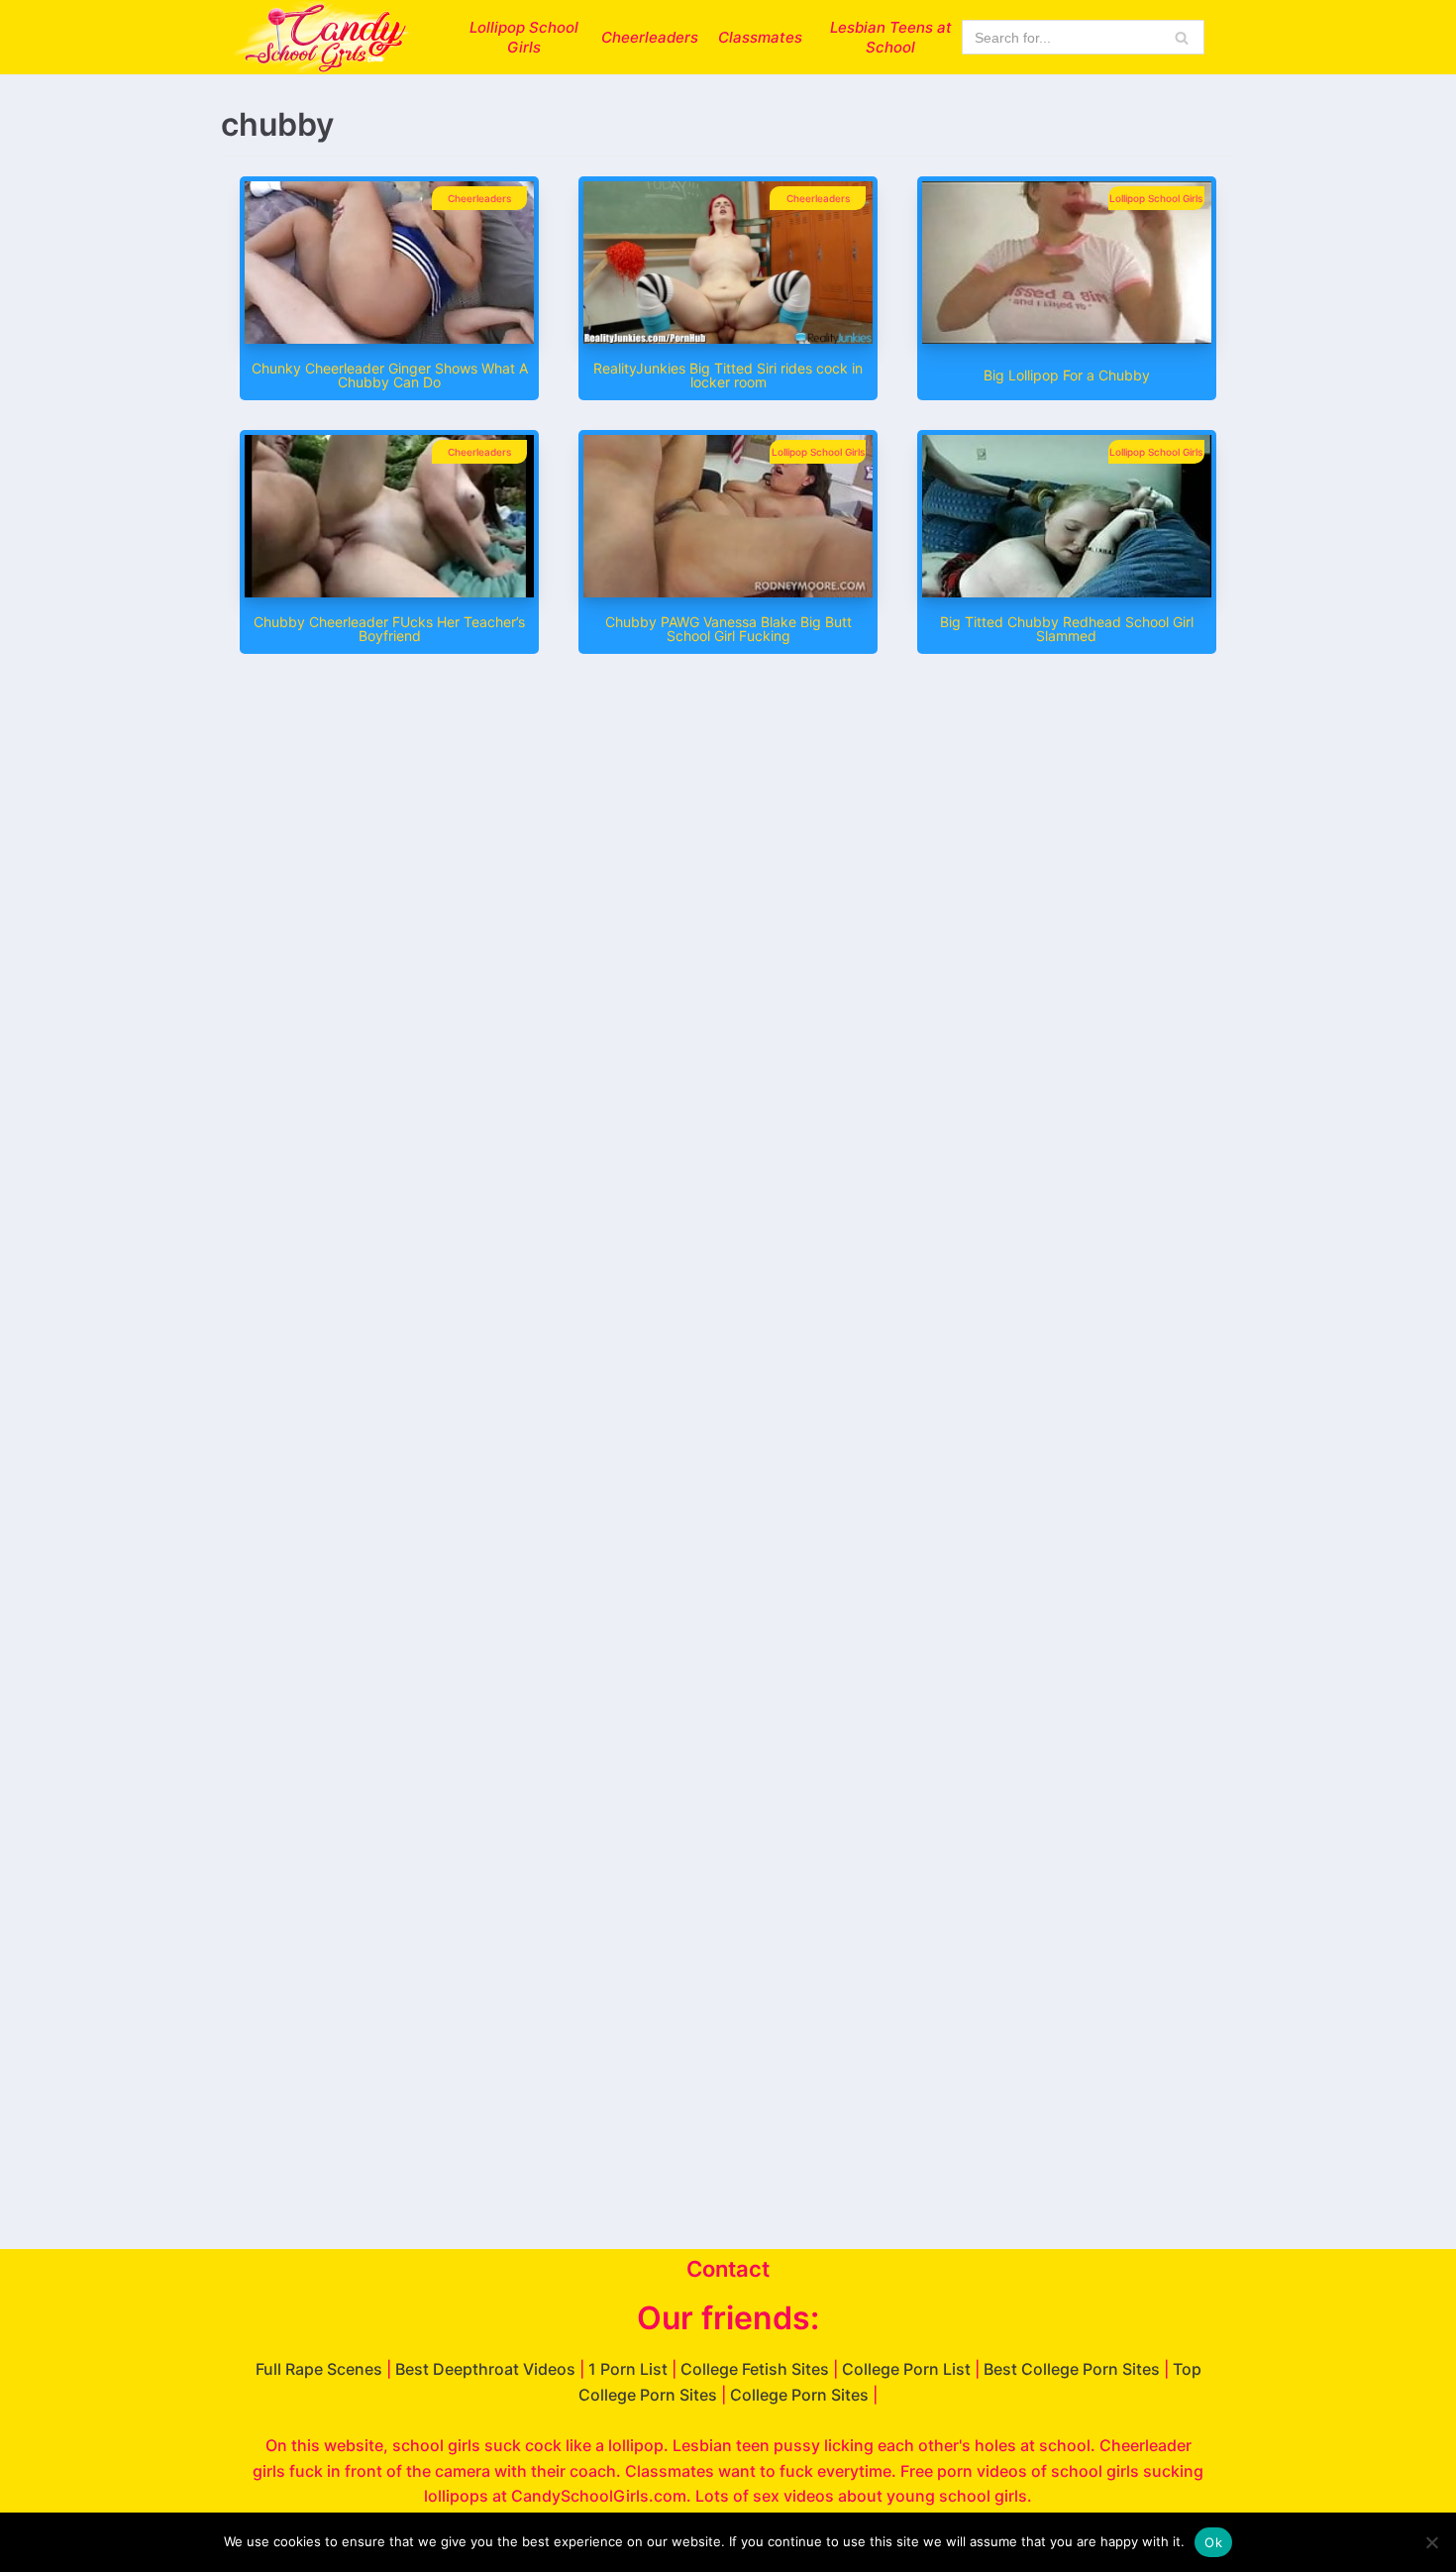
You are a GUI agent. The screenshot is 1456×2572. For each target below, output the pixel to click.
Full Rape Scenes (319, 2369)
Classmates (760, 37)
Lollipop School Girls (524, 37)
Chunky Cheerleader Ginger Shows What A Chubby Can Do (390, 375)
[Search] (1182, 37)
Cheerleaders (650, 37)
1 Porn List (628, 2369)
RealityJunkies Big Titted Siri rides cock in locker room (728, 375)
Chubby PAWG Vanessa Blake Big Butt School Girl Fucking (728, 629)
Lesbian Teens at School (891, 37)
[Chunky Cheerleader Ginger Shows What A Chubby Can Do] (389, 338)
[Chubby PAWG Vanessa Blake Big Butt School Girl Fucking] (728, 591)
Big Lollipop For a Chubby (1067, 375)
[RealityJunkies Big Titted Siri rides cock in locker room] (728, 338)
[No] (1431, 2542)
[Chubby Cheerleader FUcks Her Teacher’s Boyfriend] (389, 591)
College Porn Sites (799, 2395)
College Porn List (906, 2369)
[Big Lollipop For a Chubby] (1067, 338)
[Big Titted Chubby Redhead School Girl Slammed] (1067, 591)
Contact (728, 2269)
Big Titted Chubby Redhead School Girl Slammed (1067, 629)
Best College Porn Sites (1072, 2369)
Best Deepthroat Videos (485, 2369)
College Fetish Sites (755, 2369)
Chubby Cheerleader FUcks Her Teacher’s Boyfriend (389, 629)
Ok (1213, 2542)
